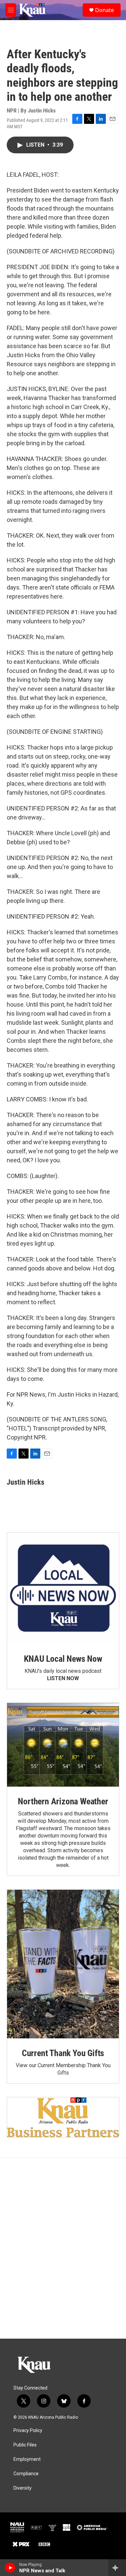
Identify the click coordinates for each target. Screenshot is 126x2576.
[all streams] (117, 2568)
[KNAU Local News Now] (63, 1588)
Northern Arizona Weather (63, 1801)
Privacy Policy (28, 2431)
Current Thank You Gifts (63, 2053)
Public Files (25, 2445)
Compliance (26, 2474)
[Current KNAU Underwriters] (63, 2117)
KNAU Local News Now (63, 1659)
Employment (27, 2459)
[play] (10, 2568)
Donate (104, 10)
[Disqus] (63, 2248)
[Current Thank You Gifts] (63, 1964)
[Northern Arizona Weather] (63, 1745)
